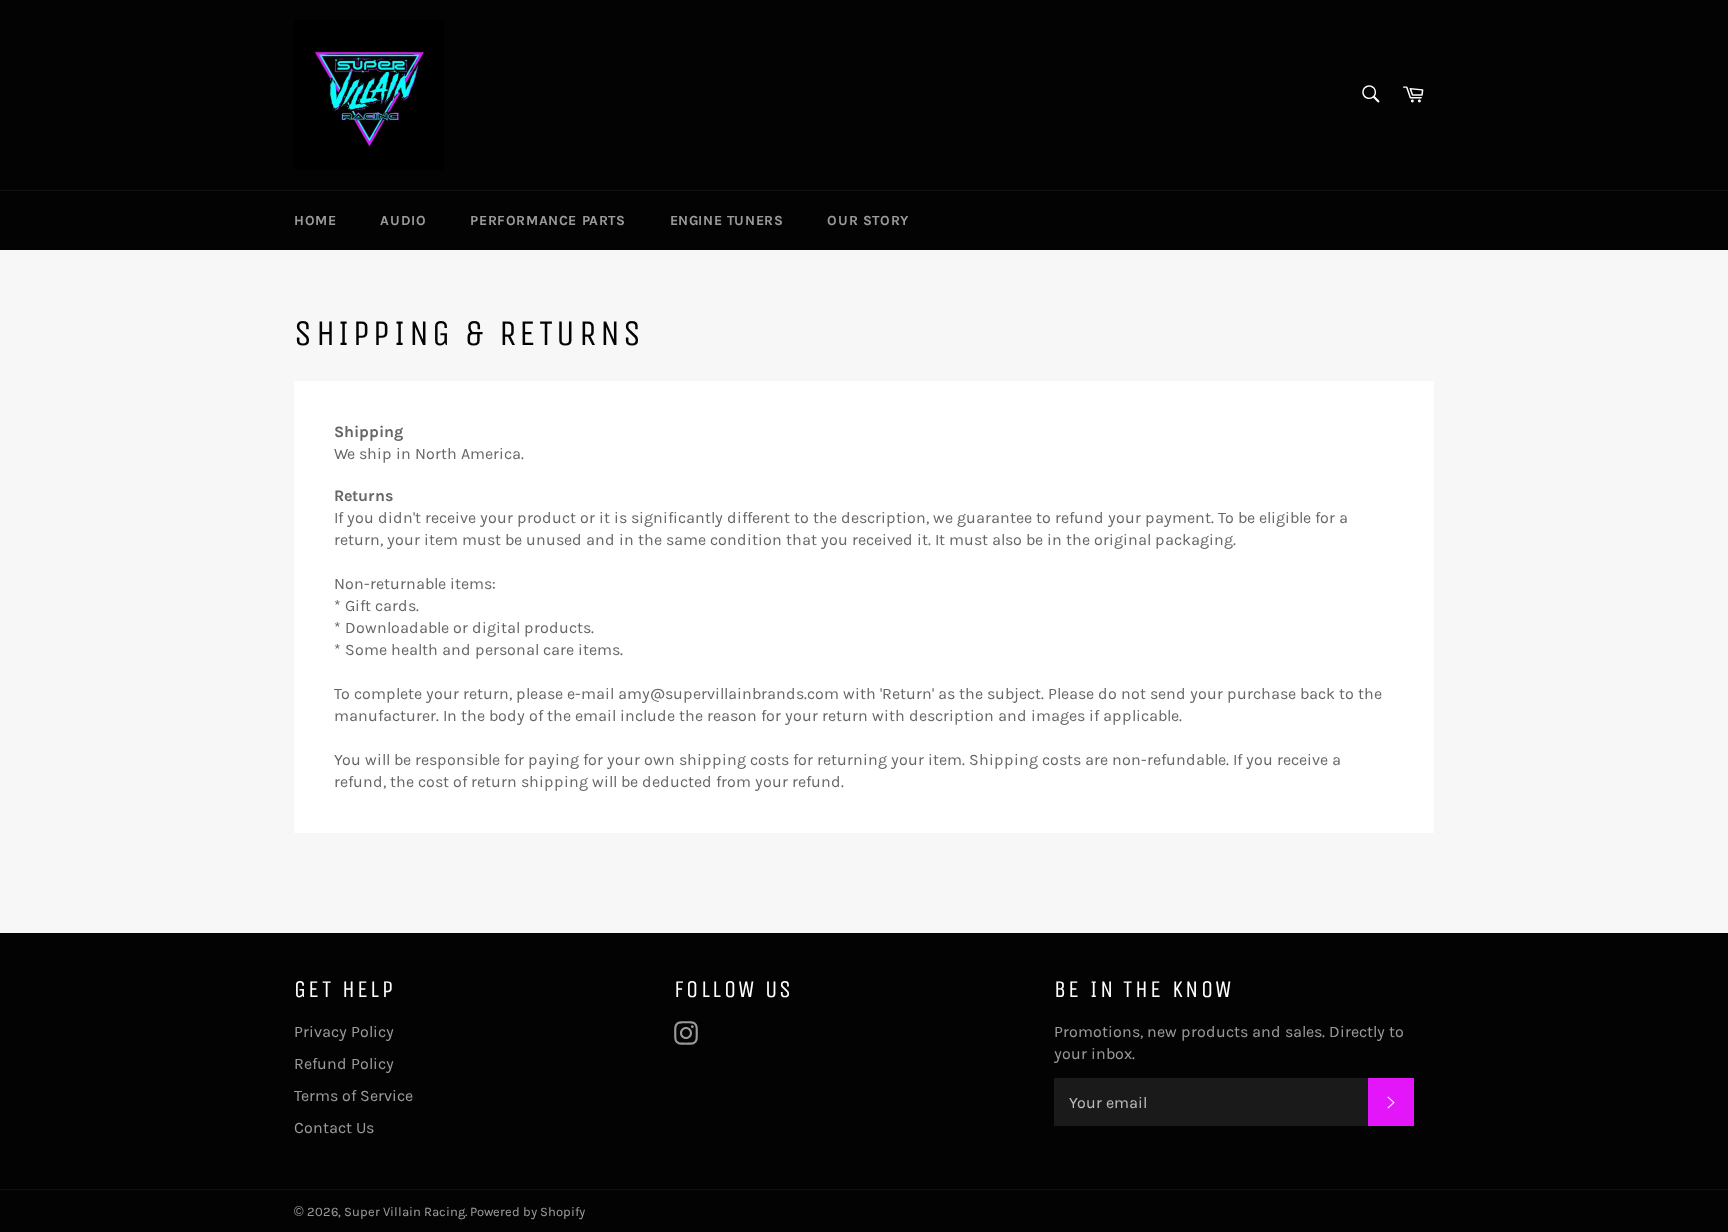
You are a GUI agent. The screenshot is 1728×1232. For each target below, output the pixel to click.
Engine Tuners (727, 220)
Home (315, 220)
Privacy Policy (344, 1031)
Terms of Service (353, 1095)
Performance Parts (547, 220)
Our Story (867, 220)
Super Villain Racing (404, 1211)
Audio (403, 220)
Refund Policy (344, 1063)
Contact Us (334, 1127)
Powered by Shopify (527, 1211)
